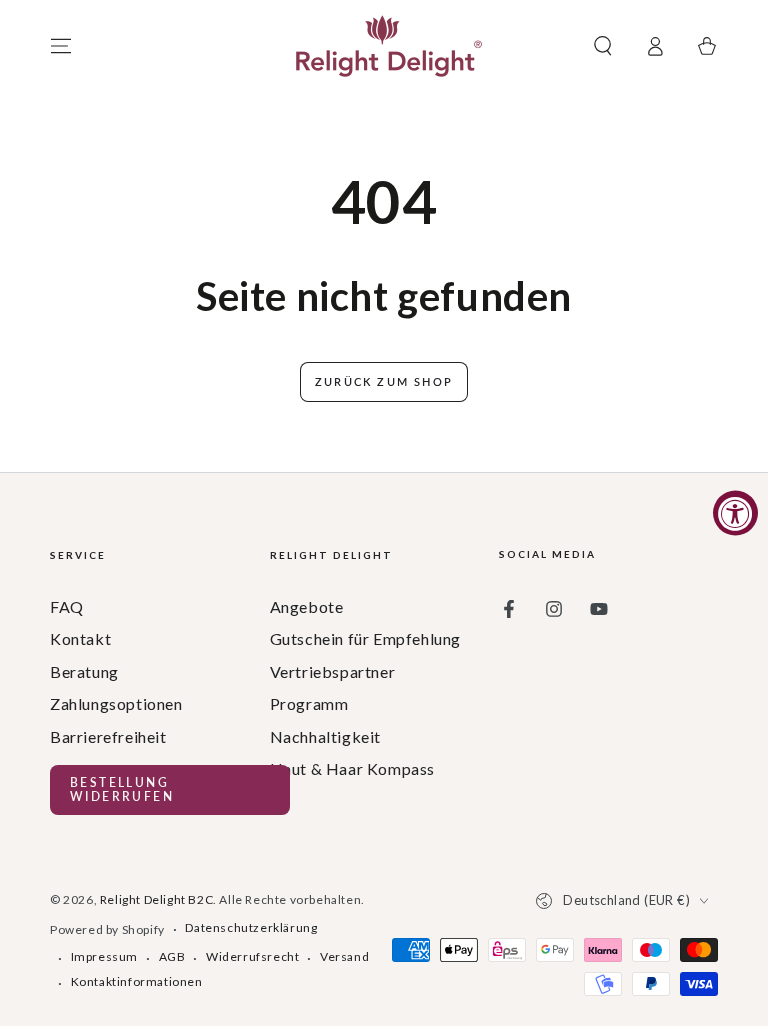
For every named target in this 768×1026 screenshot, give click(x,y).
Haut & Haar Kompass (352, 768)
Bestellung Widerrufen (122, 789)
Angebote (307, 606)
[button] (603, 46)
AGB (172, 956)
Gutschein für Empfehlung (365, 638)
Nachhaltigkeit (325, 736)
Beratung (84, 671)
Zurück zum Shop (384, 381)
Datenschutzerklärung (251, 927)
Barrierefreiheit (108, 736)
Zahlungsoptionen (116, 703)
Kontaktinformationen (137, 981)
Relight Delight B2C (156, 899)
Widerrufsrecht (252, 956)
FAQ (67, 606)
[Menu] (61, 46)
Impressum (104, 956)
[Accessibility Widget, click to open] (735, 513)
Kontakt (80, 638)
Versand (344, 956)
